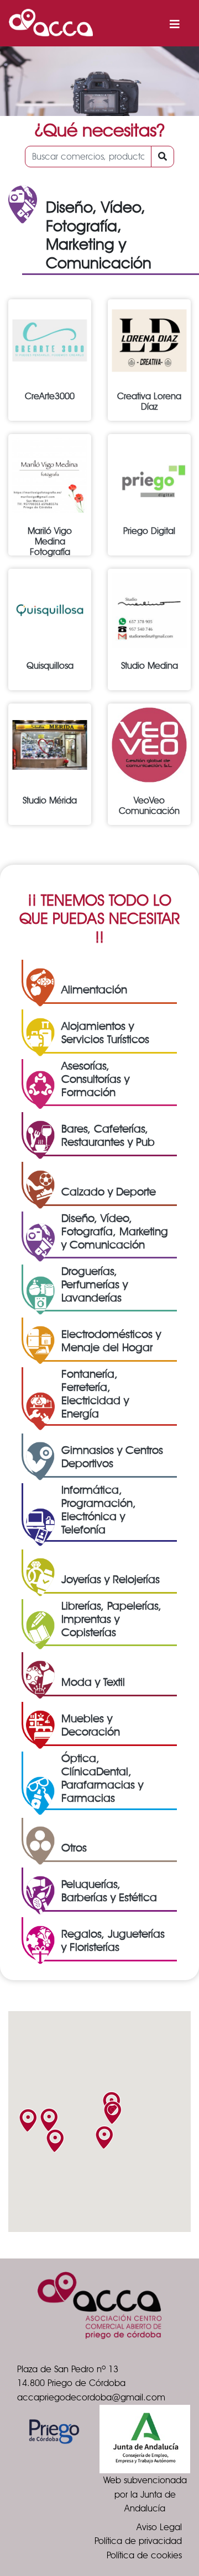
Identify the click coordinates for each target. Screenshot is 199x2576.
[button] (28, 2120)
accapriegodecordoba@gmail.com (91, 2397)
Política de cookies (144, 2555)
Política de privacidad (138, 2541)
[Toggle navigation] (175, 23)
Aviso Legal (159, 2527)
